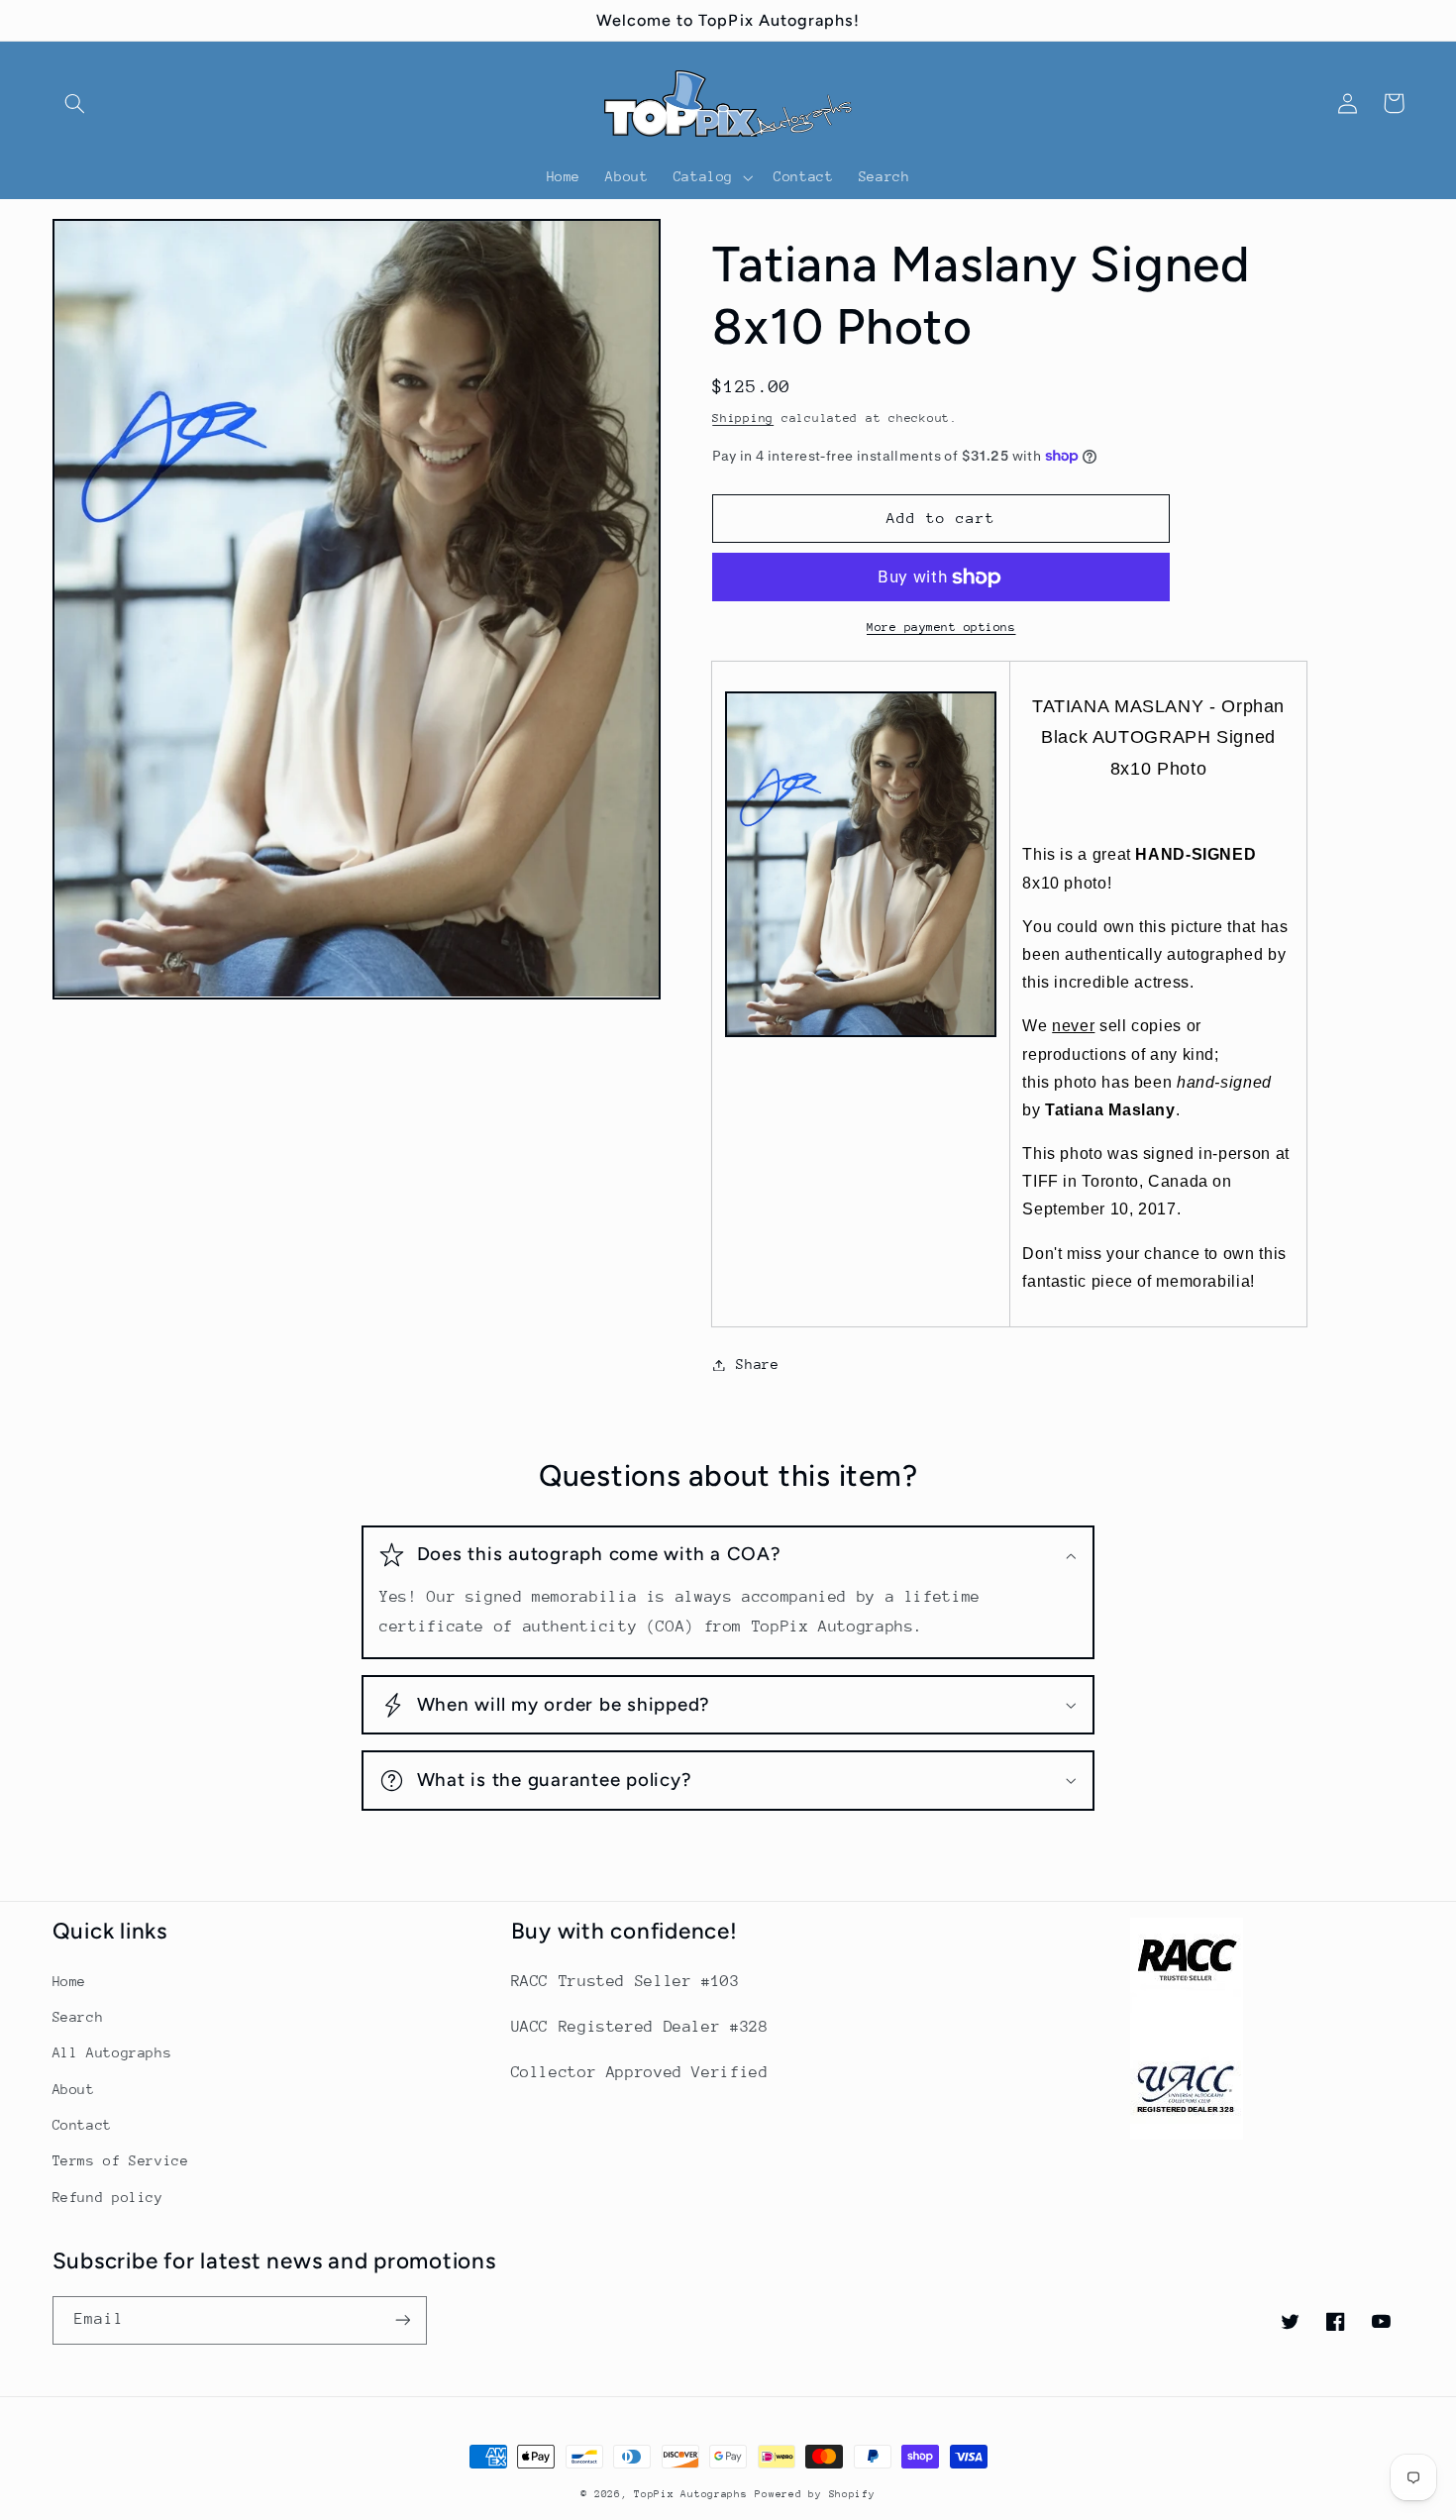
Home (70, 1981)
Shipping (743, 418)
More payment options (941, 627)
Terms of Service (121, 2160)
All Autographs (112, 2052)
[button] (75, 103)
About (74, 2089)
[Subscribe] (402, 2320)
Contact (82, 2125)
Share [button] (757, 1364)
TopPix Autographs (691, 2494)
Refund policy (108, 2197)
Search (78, 2017)
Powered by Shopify (815, 2494)
